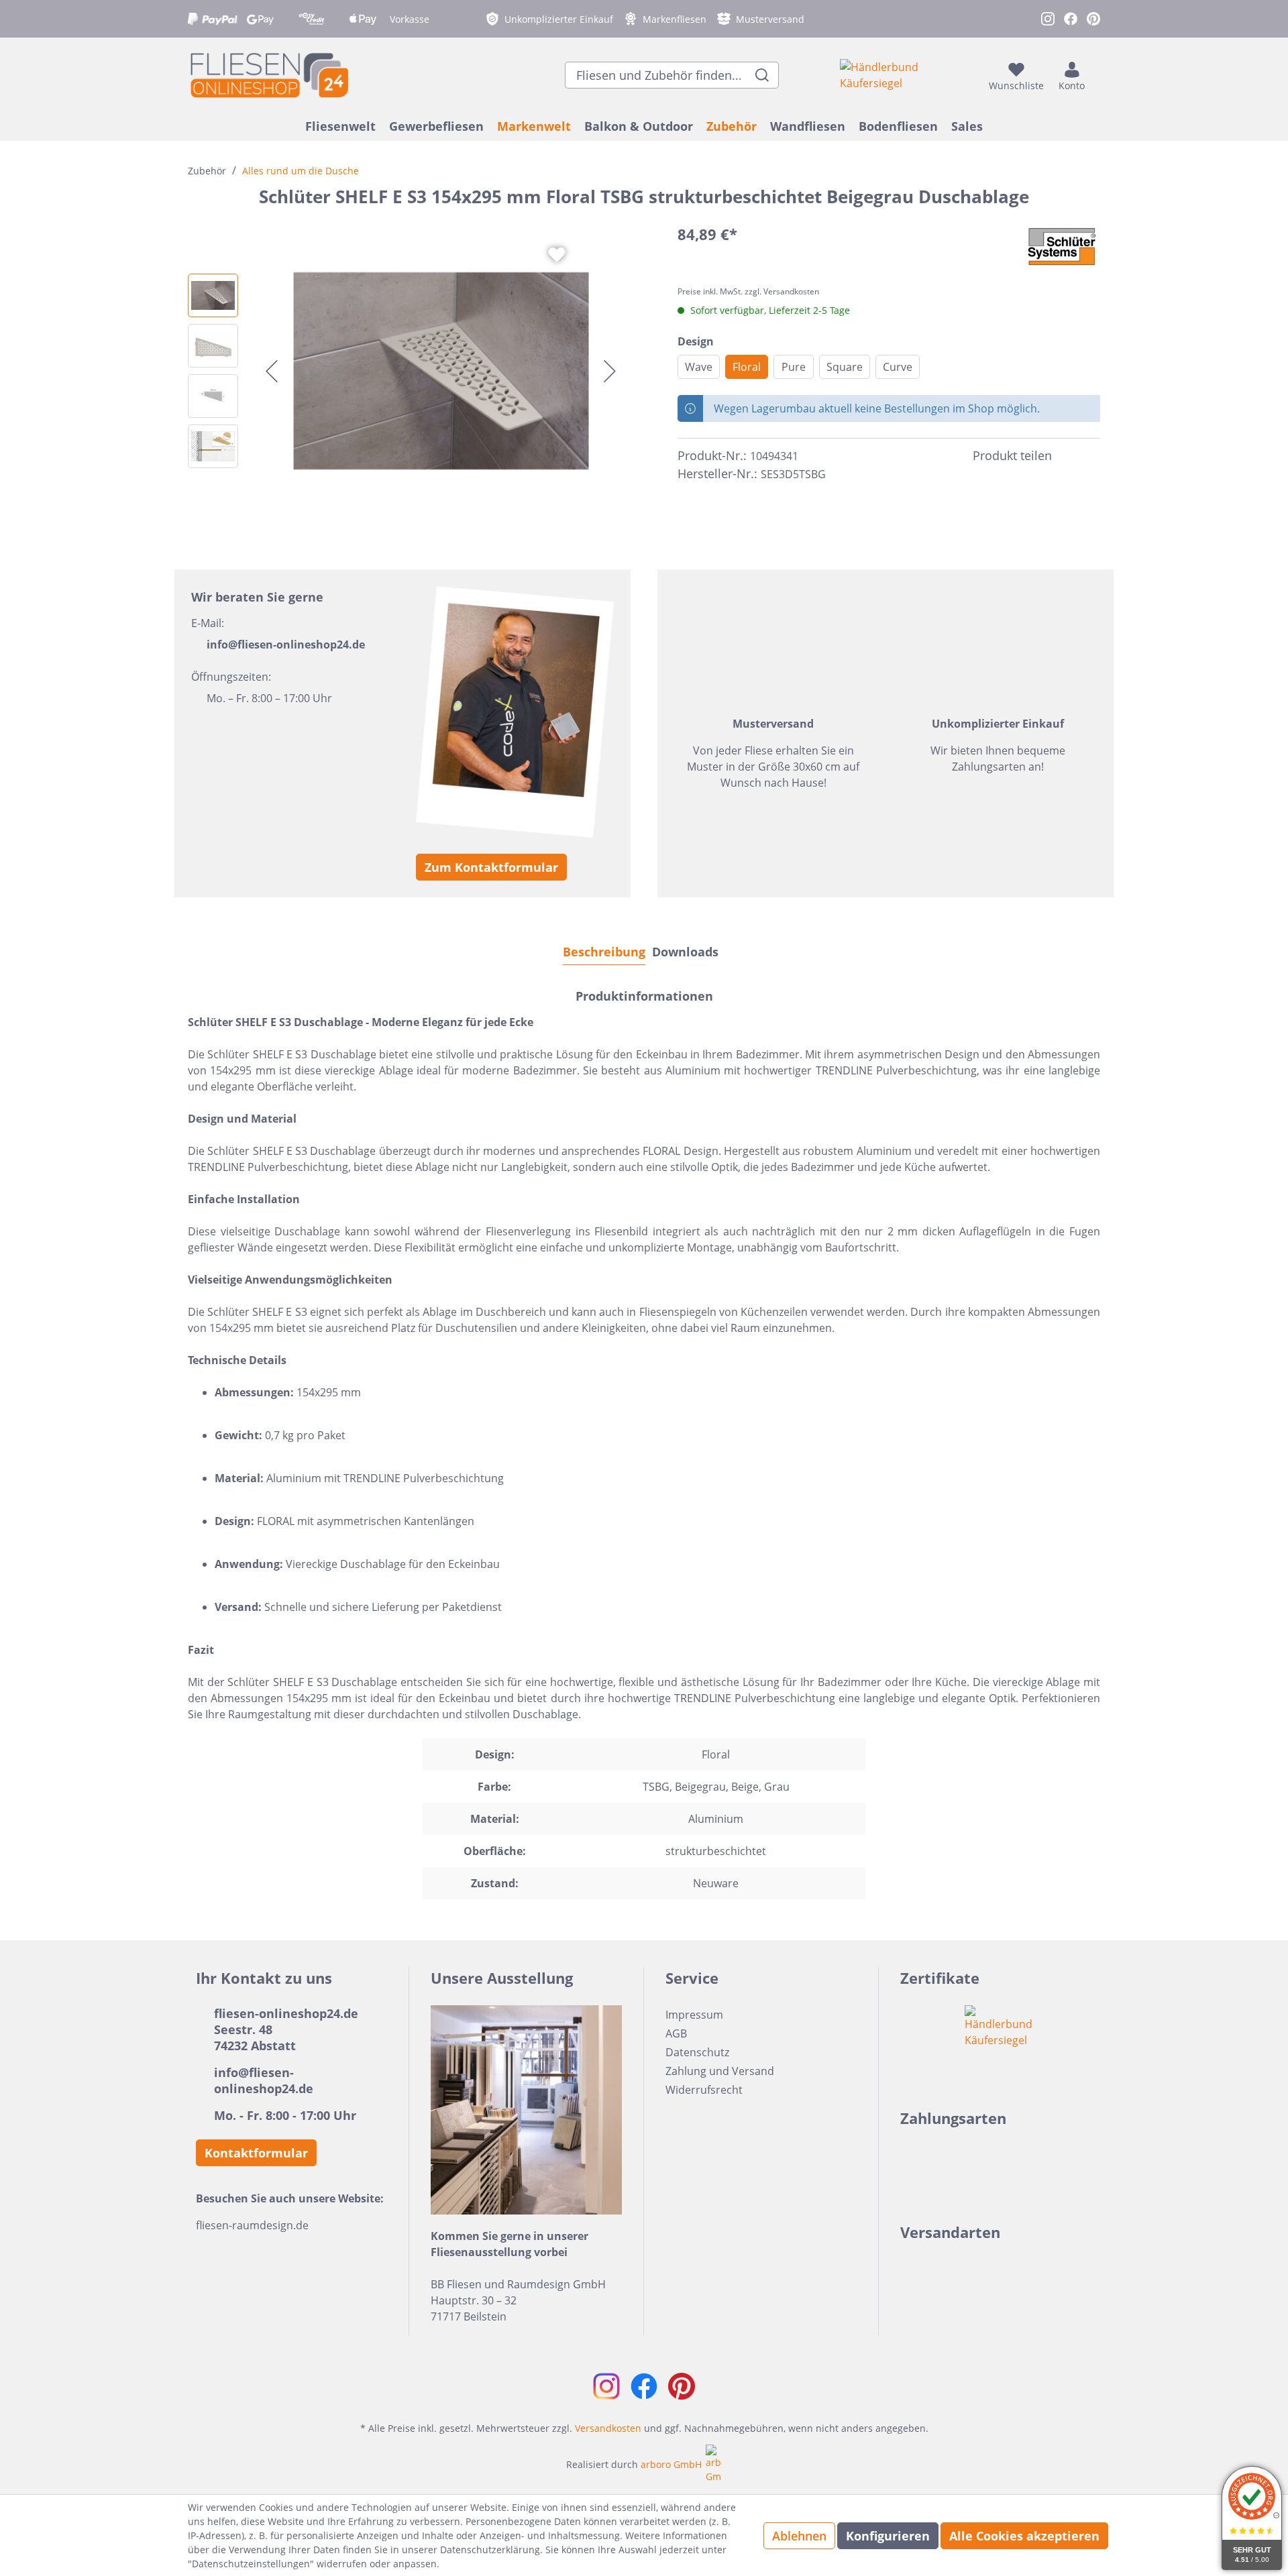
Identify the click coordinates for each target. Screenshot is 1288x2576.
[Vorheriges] (272, 371)
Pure (794, 367)
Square (845, 367)
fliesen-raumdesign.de (252, 2225)
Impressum (694, 2015)
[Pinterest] (1092, 456)
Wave (699, 367)
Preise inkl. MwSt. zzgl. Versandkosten (748, 291)
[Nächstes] (610, 371)
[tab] (604, 951)
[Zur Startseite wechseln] (268, 75)
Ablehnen (799, 2536)
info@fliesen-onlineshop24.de (286, 645)
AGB (676, 2033)
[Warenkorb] (1096, 75)
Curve (898, 367)
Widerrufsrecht (704, 2090)
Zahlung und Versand (720, 2071)
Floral (747, 367)
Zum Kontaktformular (491, 867)
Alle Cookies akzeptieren (1024, 2536)
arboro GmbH (671, 2464)
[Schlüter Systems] (1062, 247)
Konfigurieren (888, 2536)
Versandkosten (608, 2428)
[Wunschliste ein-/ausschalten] (557, 255)
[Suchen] (762, 75)
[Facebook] (1068, 456)
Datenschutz (697, 2052)
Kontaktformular (256, 2153)
